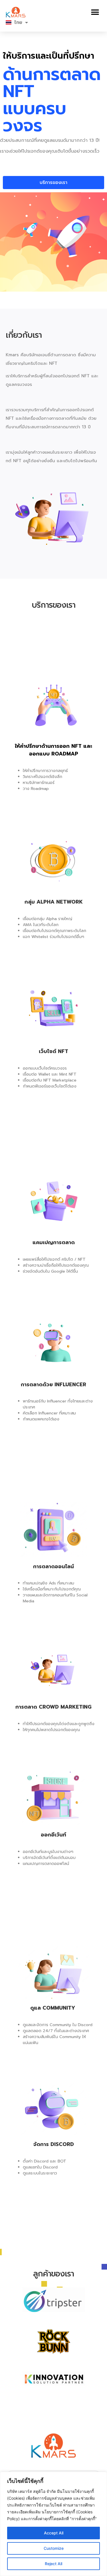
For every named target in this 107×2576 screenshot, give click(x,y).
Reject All (53, 2564)
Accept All (54, 2533)
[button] (95, 12)
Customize (54, 2548)
